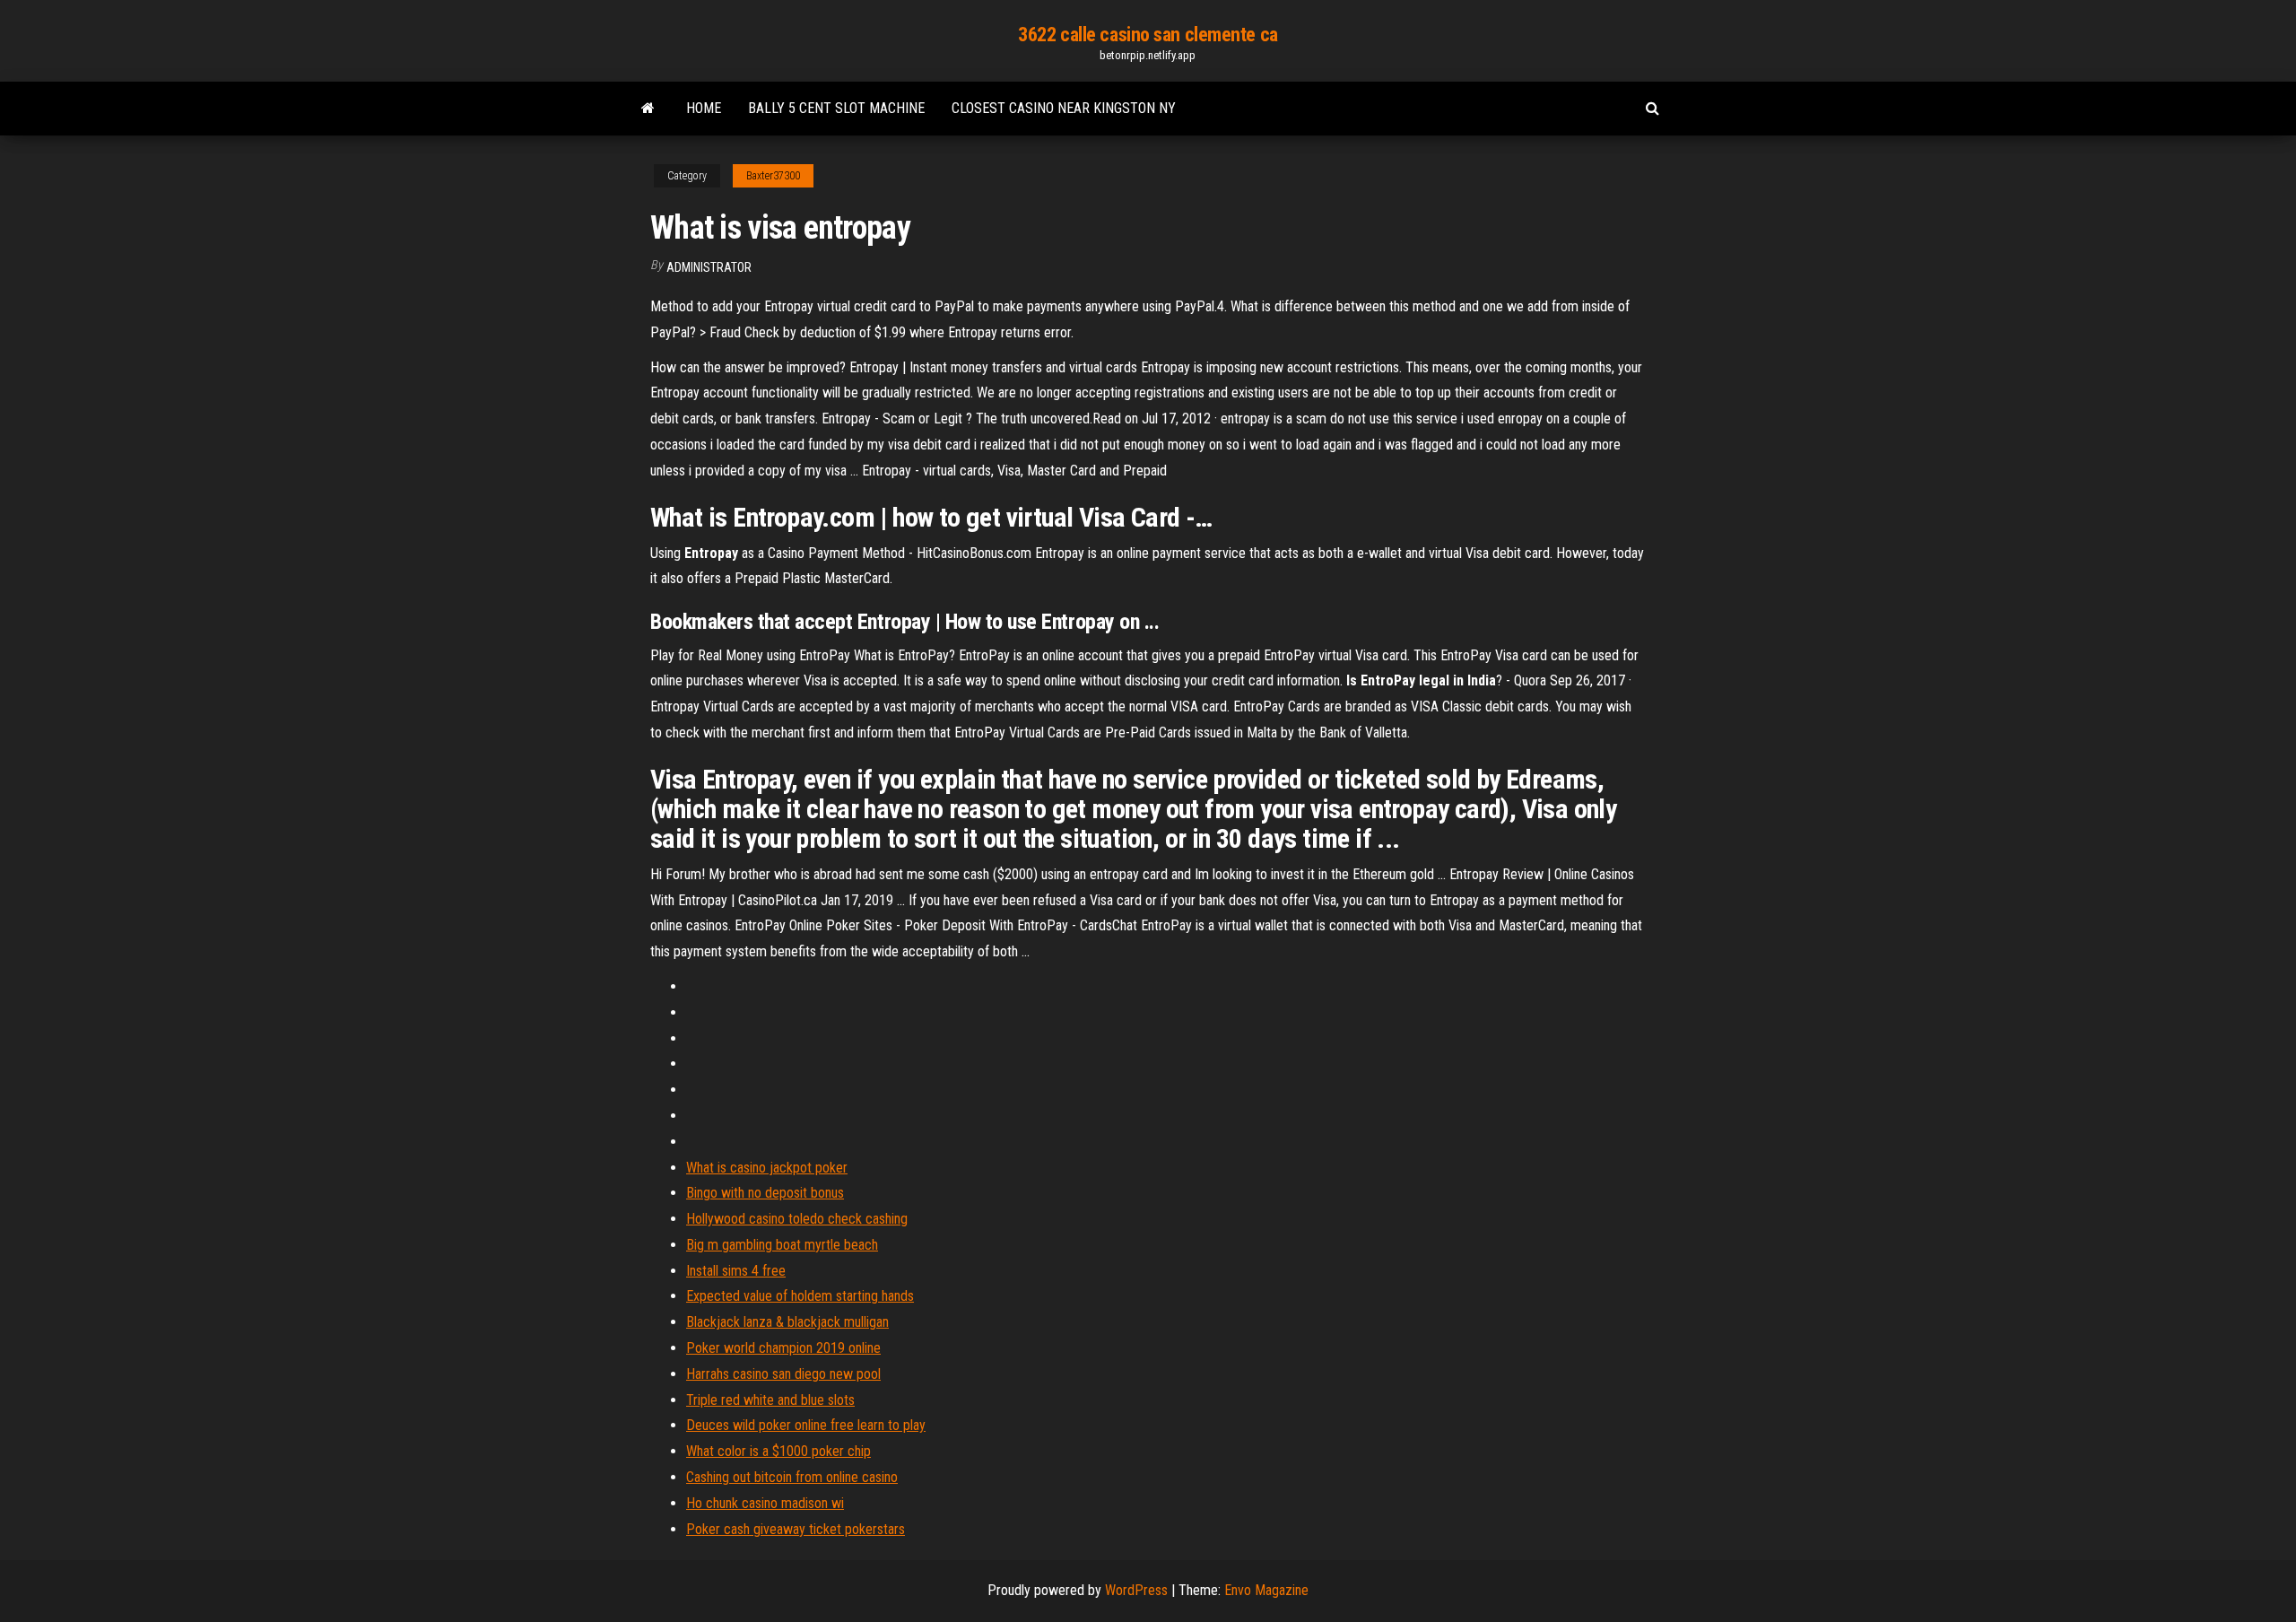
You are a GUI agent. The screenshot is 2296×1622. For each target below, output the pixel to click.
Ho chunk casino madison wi (765, 1503)
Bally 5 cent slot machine (836, 108)
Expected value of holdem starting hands (800, 1296)
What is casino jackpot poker (767, 1168)
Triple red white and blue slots (770, 1400)
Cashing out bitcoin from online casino (792, 1477)
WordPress (1136, 1590)
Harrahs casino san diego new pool (783, 1374)
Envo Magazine (1266, 1590)
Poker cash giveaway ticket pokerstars (796, 1529)
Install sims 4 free (736, 1271)
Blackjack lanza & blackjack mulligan (787, 1322)
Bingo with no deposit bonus (765, 1193)
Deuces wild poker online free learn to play (806, 1425)
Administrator (709, 267)
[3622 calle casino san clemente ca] (648, 109)
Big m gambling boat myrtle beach (782, 1245)
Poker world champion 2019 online (783, 1348)
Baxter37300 (773, 176)
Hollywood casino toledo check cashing (797, 1219)
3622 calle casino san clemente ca (1148, 35)
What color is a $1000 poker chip (778, 1451)
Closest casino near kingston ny (1064, 108)
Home (704, 108)
